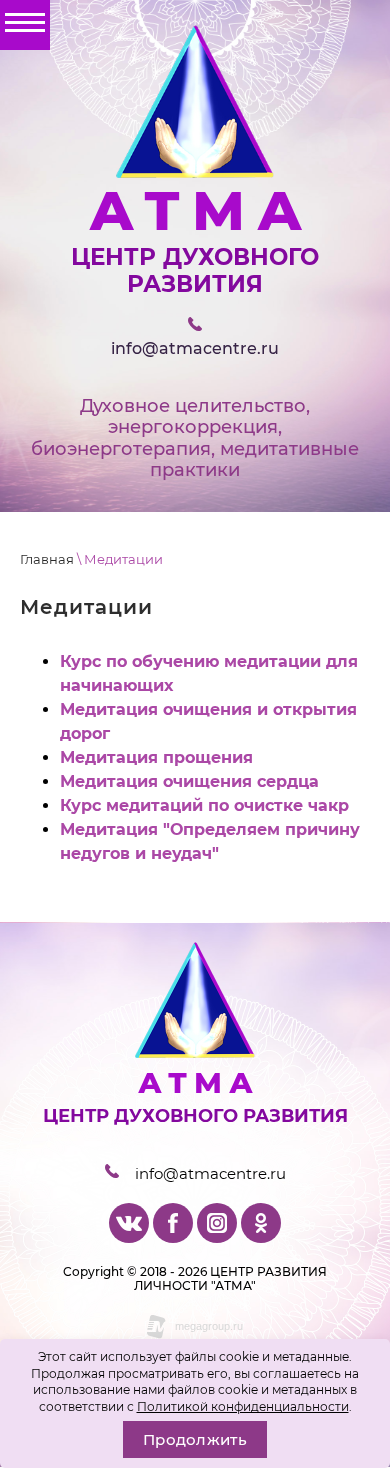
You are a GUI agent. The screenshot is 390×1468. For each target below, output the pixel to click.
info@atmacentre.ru (195, 348)
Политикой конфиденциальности (243, 1406)
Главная (47, 559)
